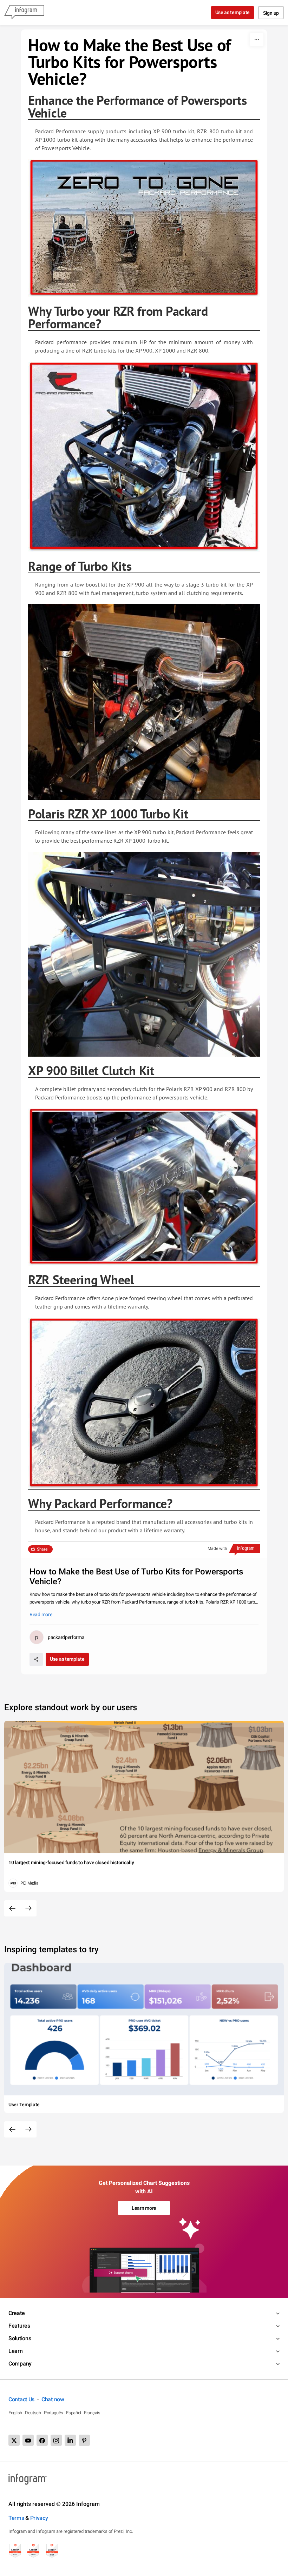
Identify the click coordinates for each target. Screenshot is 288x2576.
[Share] (36, 1659)
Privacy (39, 2518)
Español (74, 2413)
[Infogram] (24, 13)
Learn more (144, 2208)
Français (92, 2413)
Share (42, 1549)
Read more (41, 1614)
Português (54, 2413)
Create (17, 2313)
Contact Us (21, 2399)
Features (19, 2326)
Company (20, 2364)
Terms (16, 2518)
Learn (16, 2351)
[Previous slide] (12, 1908)
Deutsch (33, 2413)
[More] (257, 40)
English (15, 2413)
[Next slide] (28, 1908)
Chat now (53, 2399)
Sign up (271, 13)
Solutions (20, 2338)
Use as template (233, 12)
